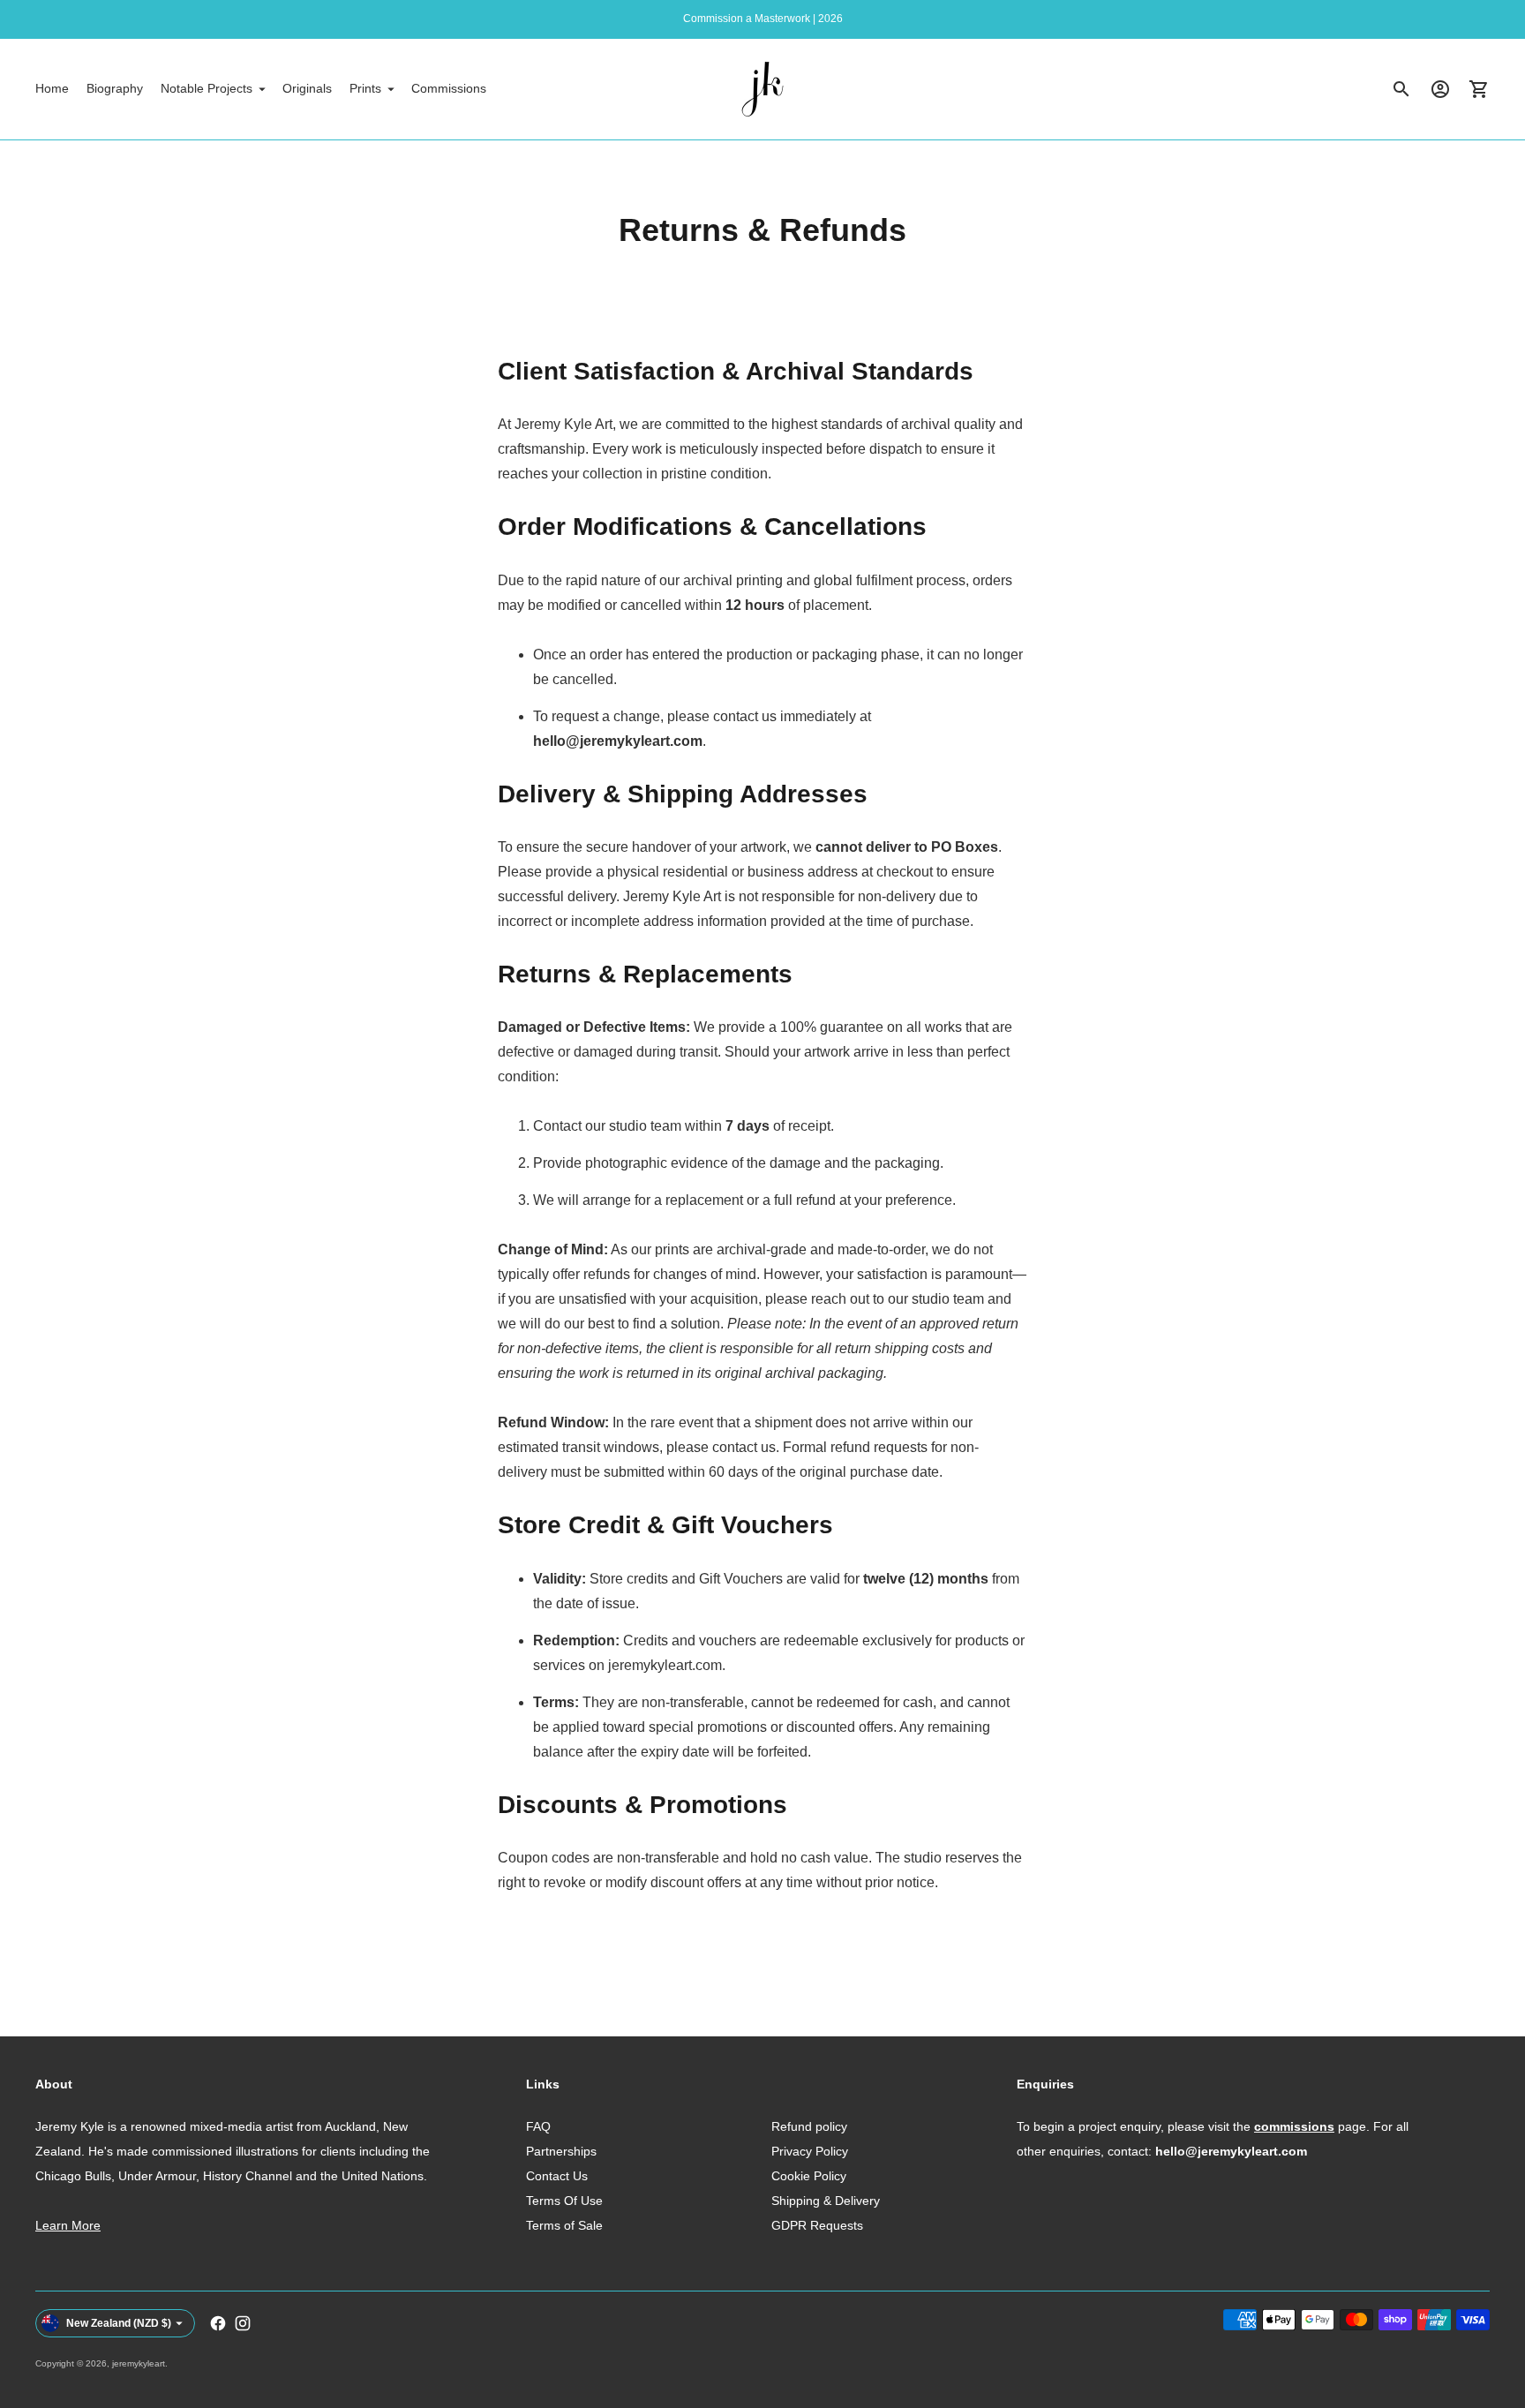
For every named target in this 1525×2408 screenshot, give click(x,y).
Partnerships (561, 2151)
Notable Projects (207, 88)
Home (52, 88)
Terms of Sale (564, 2225)
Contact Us (557, 2176)
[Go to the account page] (1440, 89)
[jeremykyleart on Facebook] (218, 2323)
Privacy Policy (810, 2151)
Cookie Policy (809, 2176)
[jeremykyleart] (762, 89)
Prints (365, 88)
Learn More (68, 2225)
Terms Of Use (564, 2201)
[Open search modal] (1401, 89)
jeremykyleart (139, 2363)
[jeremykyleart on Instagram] (243, 2323)
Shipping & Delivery (826, 2201)
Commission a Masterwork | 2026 (763, 19)
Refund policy (809, 2126)
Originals (307, 88)
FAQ (538, 2126)
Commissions (449, 88)
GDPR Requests (817, 2225)
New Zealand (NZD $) (119, 2323)
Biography (115, 88)
